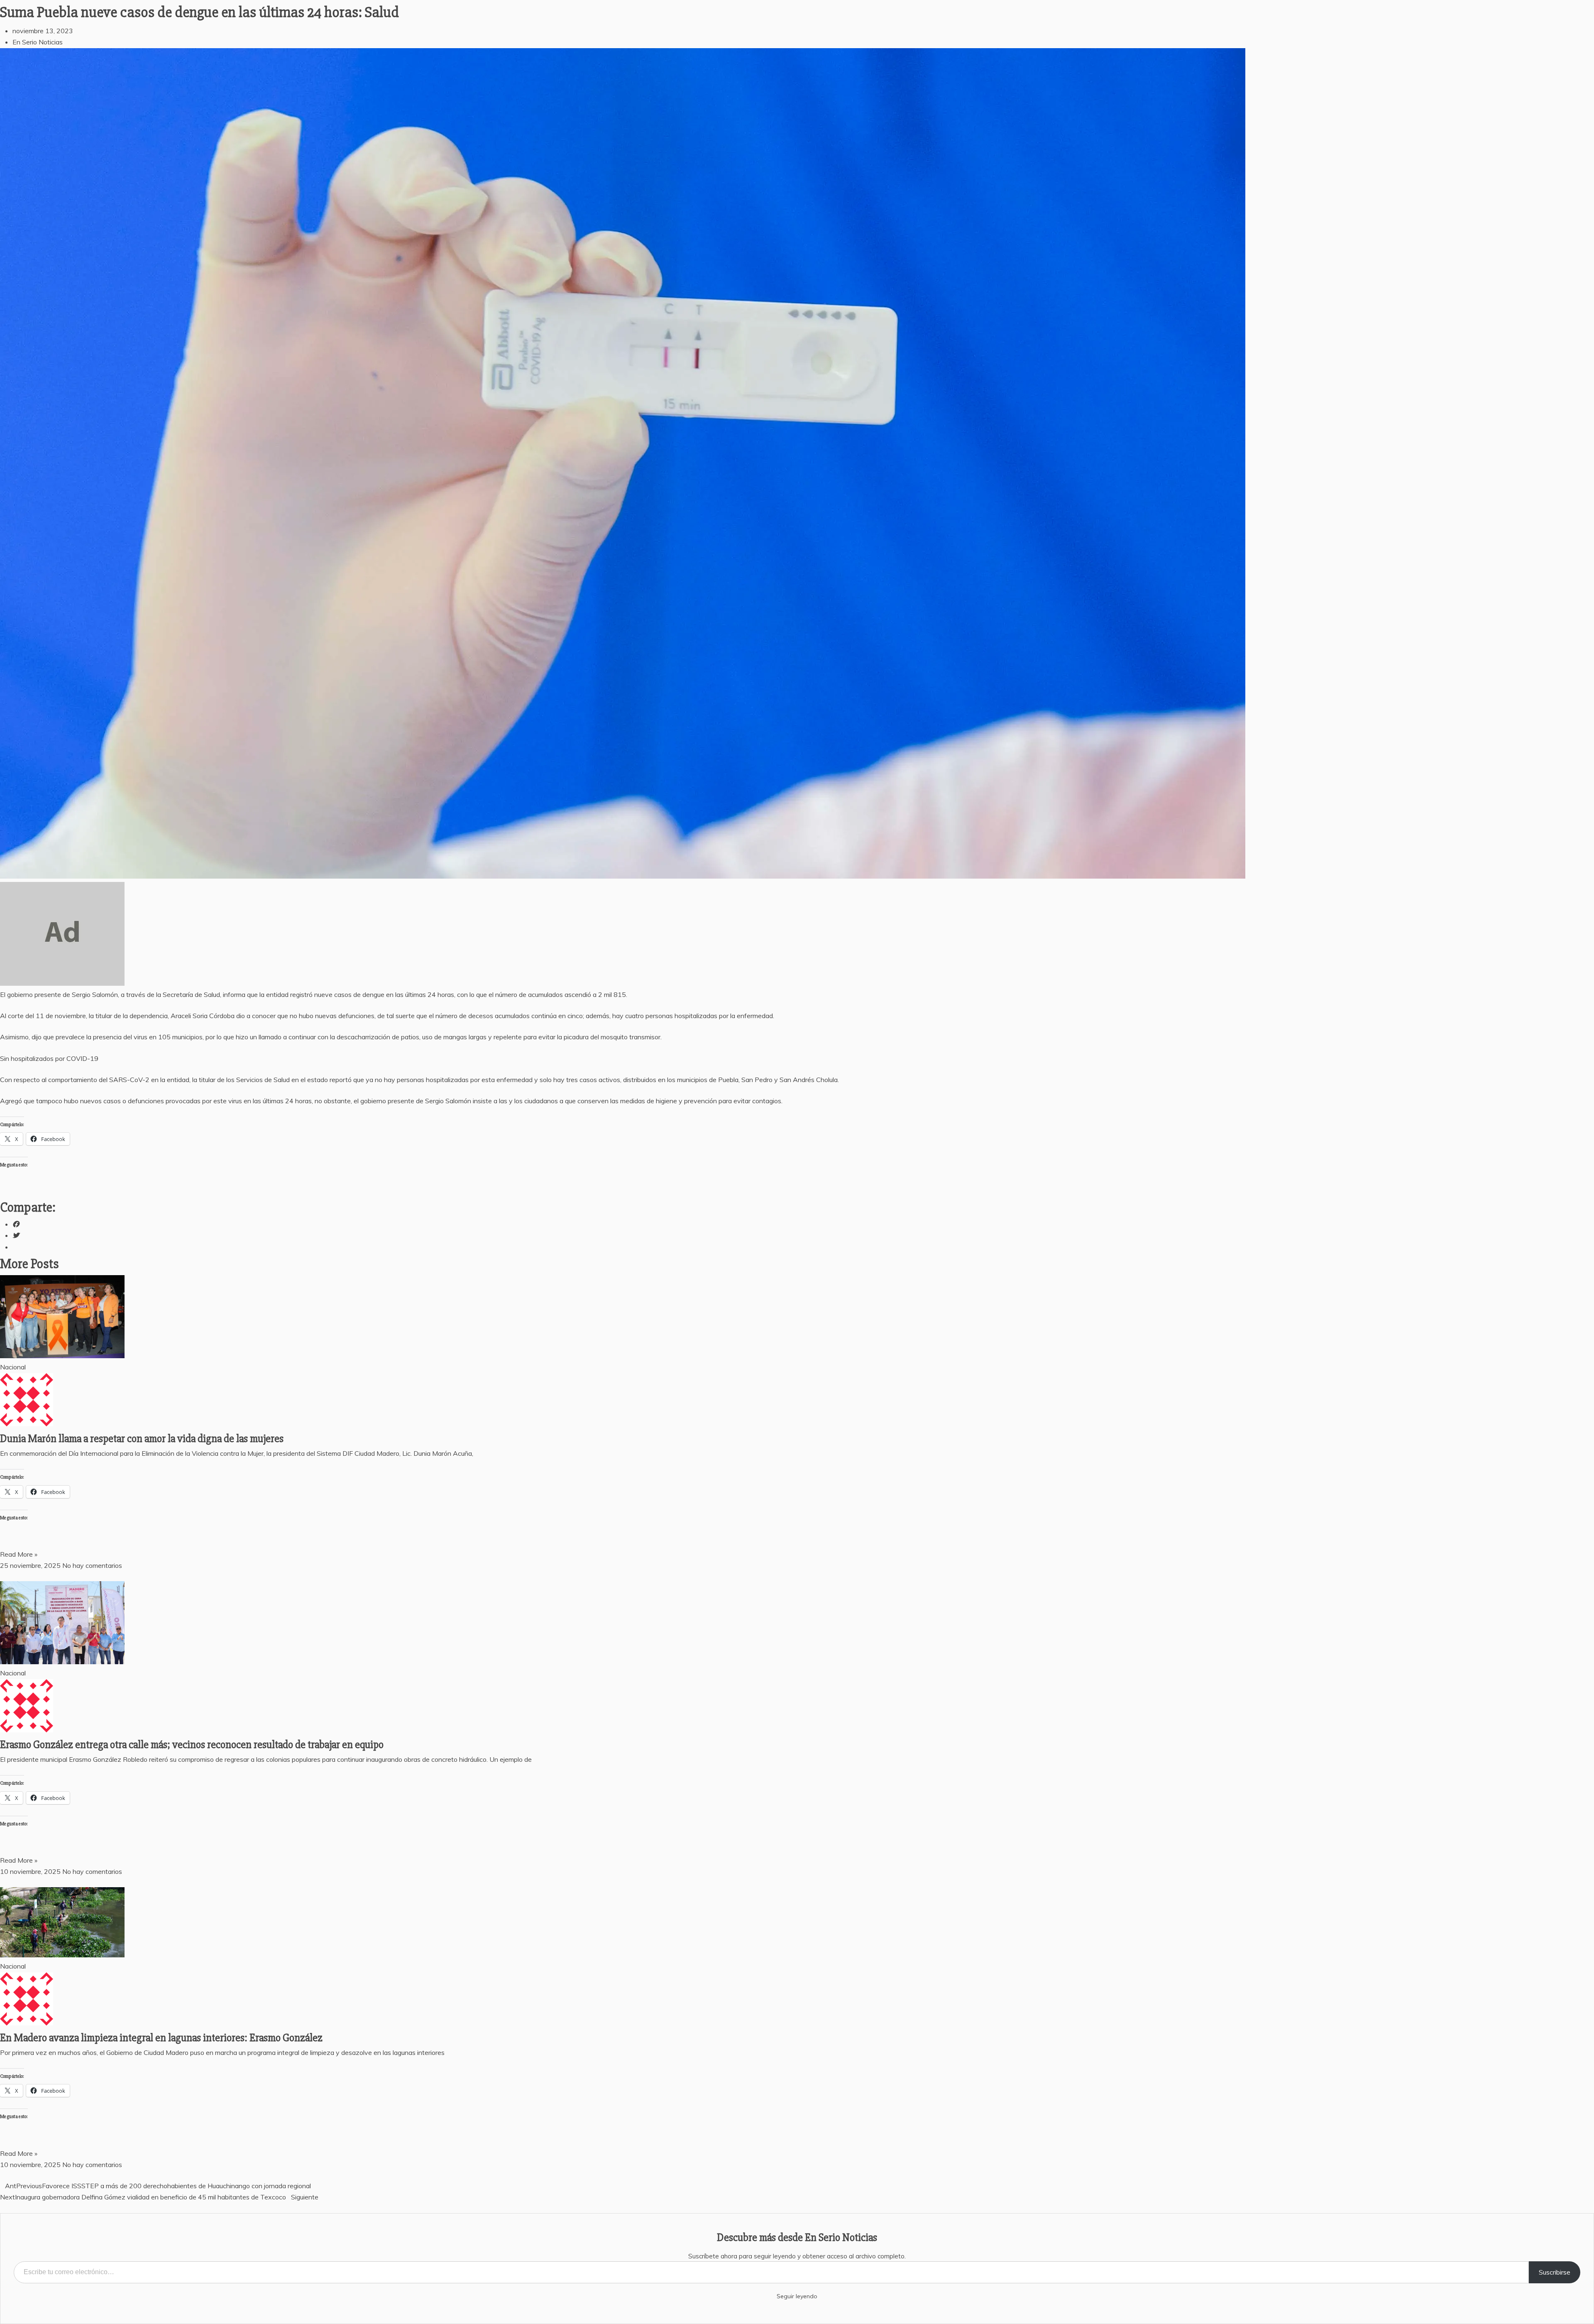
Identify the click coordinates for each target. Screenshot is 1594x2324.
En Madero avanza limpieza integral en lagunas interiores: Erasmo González (162, 2038)
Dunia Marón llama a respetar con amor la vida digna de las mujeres (142, 1439)
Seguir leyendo (797, 2296)
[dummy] (62, 983)
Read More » (19, 1554)
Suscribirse (1555, 2272)
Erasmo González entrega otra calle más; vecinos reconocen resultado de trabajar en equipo (192, 1745)
